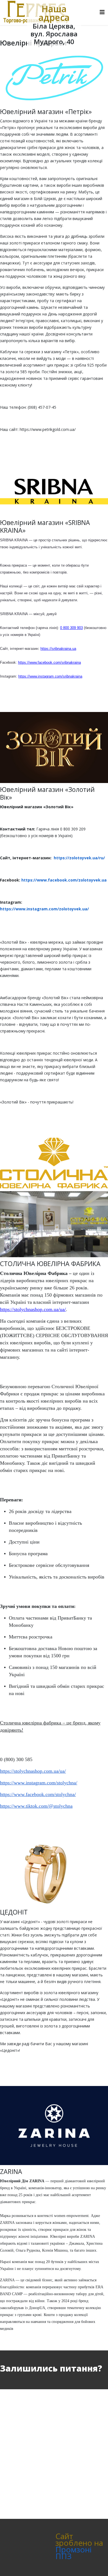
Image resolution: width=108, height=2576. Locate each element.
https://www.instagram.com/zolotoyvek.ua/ (44, 909)
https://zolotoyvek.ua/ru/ (79, 858)
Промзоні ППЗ (74, 2553)
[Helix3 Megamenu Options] (102, 12)
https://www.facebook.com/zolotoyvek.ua (64, 880)
